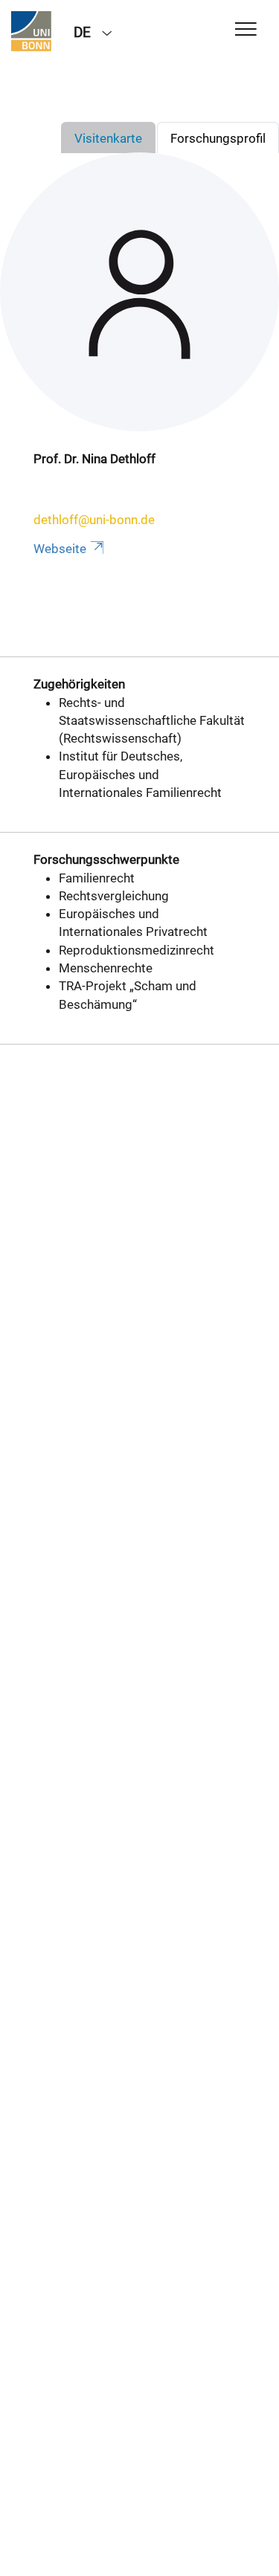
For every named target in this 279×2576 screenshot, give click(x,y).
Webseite (60, 549)
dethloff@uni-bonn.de (94, 520)
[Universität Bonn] (31, 31)
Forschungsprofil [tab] (218, 138)
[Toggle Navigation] (246, 30)
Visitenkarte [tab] (108, 138)
